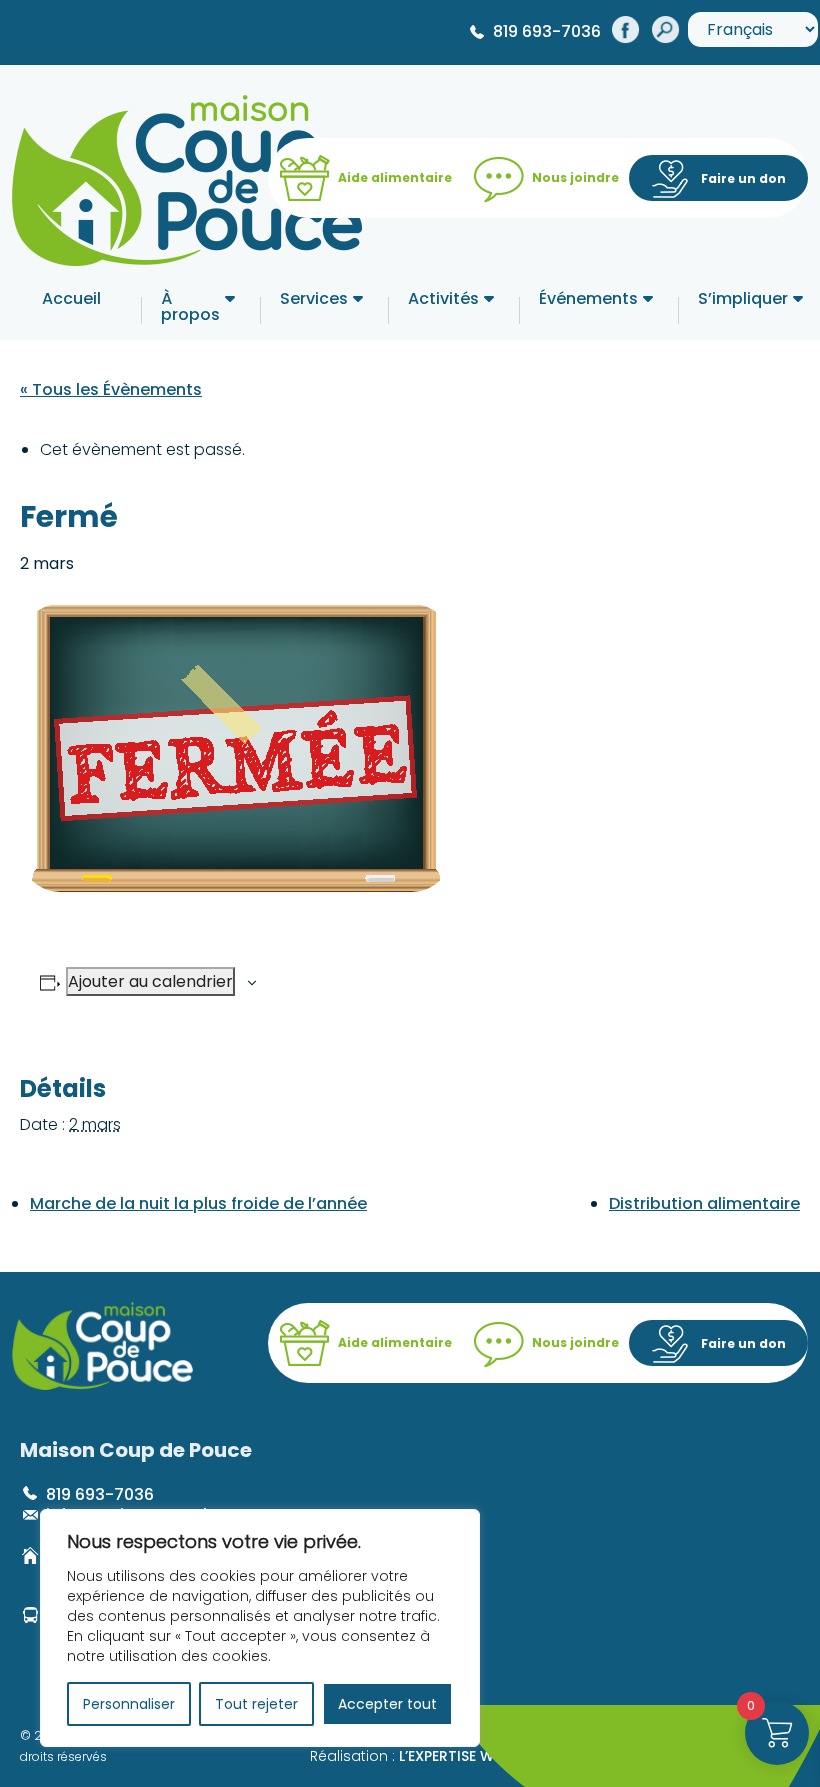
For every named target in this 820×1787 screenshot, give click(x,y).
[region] (260, 1628)
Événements (588, 300)
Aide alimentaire (395, 177)
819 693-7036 (547, 31)
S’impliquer (743, 300)
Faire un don (743, 178)
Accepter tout (387, 1704)
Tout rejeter (256, 1704)
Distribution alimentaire (704, 1203)
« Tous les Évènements (111, 389)
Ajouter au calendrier (150, 981)
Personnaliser (129, 1704)
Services (314, 300)
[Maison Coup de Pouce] (187, 176)
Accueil (71, 300)
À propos (190, 308)
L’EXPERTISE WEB (454, 1756)
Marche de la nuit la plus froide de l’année (198, 1203)
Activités (443, 300)
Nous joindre (575, 177)
